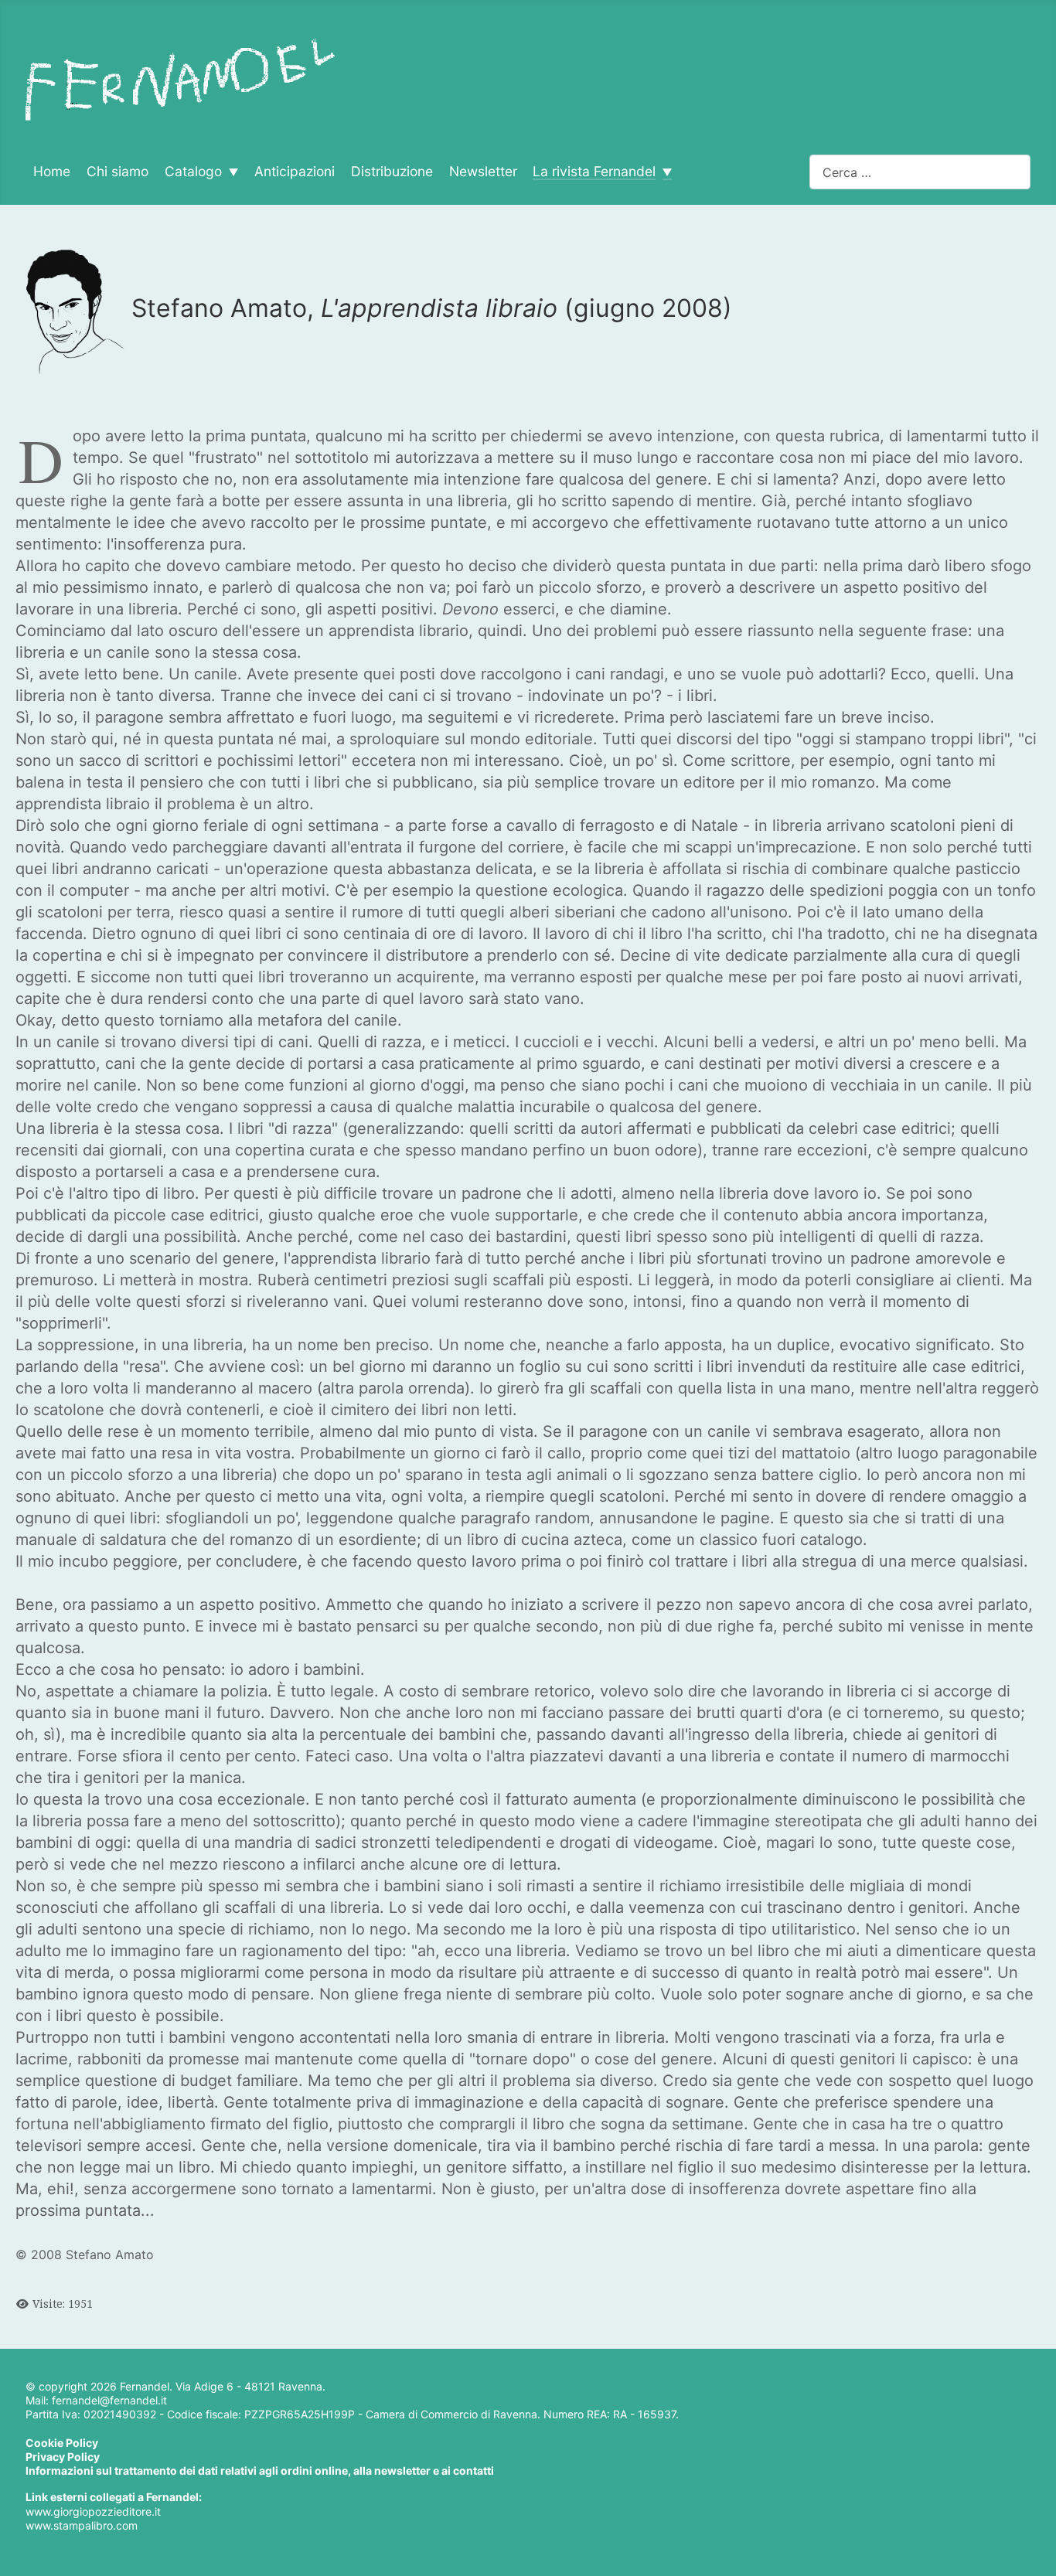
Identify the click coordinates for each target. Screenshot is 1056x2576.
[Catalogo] (230, 172)
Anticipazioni (295, 172)
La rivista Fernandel (594, 172)
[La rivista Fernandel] (664, 172)
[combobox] (920, 172)
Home (52, 172)
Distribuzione (392, 172)
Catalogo (193, 172)
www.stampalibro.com (82, 2525)
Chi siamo (118, 172)
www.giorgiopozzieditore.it (93, 2511)
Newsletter (483, 172)
